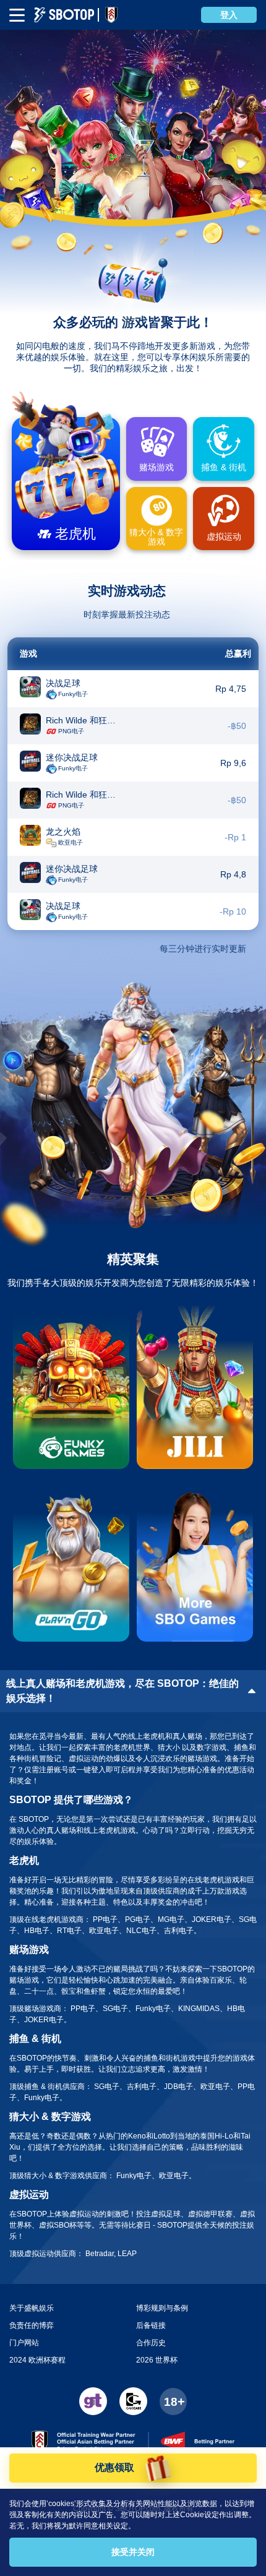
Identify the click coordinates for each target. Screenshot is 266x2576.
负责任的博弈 (32, 2325)
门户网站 (24, 2343)
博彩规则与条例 (162, 2308)
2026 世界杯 (157, 2360)
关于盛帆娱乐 (32, 2308)
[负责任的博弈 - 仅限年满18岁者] (173, 2402)
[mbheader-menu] (17, 15)
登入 (229, 15)
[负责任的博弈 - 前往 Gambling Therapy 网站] (93, 2401)
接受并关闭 (133, 2552)
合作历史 (151, 2343)
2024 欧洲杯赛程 (37, 2360)
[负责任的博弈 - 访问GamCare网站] (133, 2401)
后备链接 (151, 2325)
